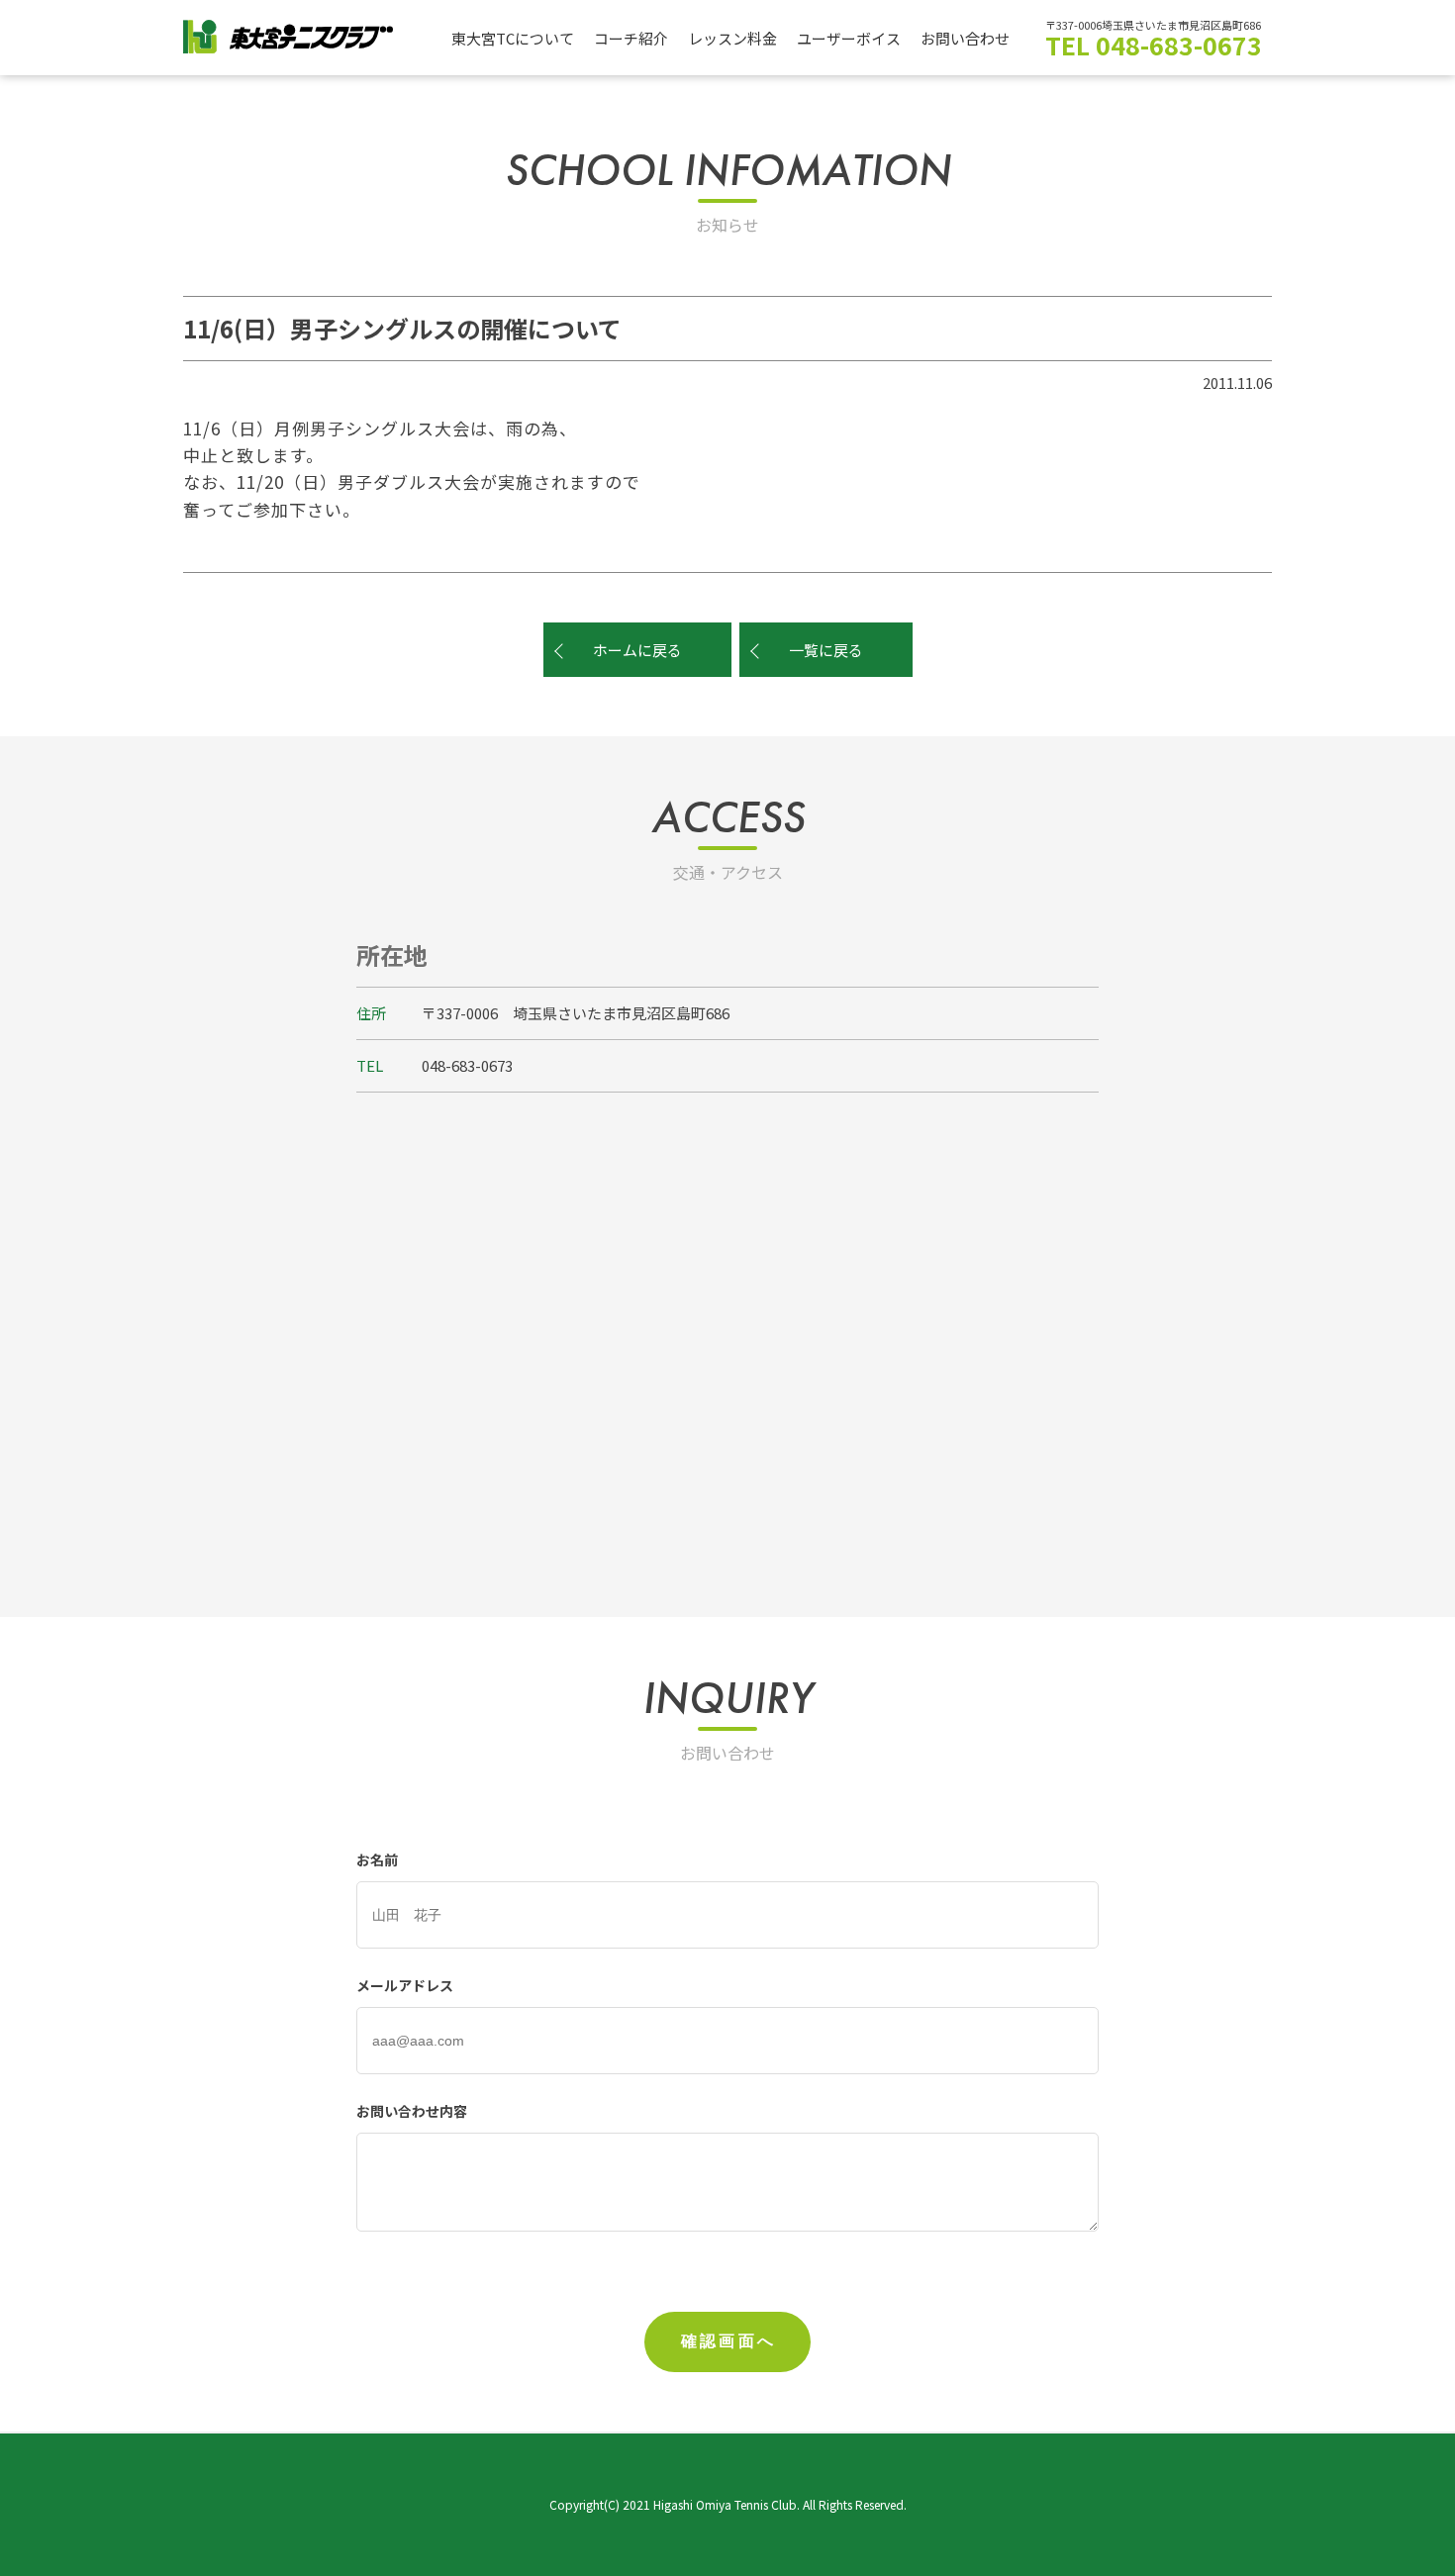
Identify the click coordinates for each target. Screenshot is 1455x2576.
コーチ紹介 (631, 38)
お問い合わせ (965, 38)
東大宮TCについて (513, 38)
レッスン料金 (732, 38)
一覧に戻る (826, 650)
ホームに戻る (637, 650)
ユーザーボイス (849, 38)
